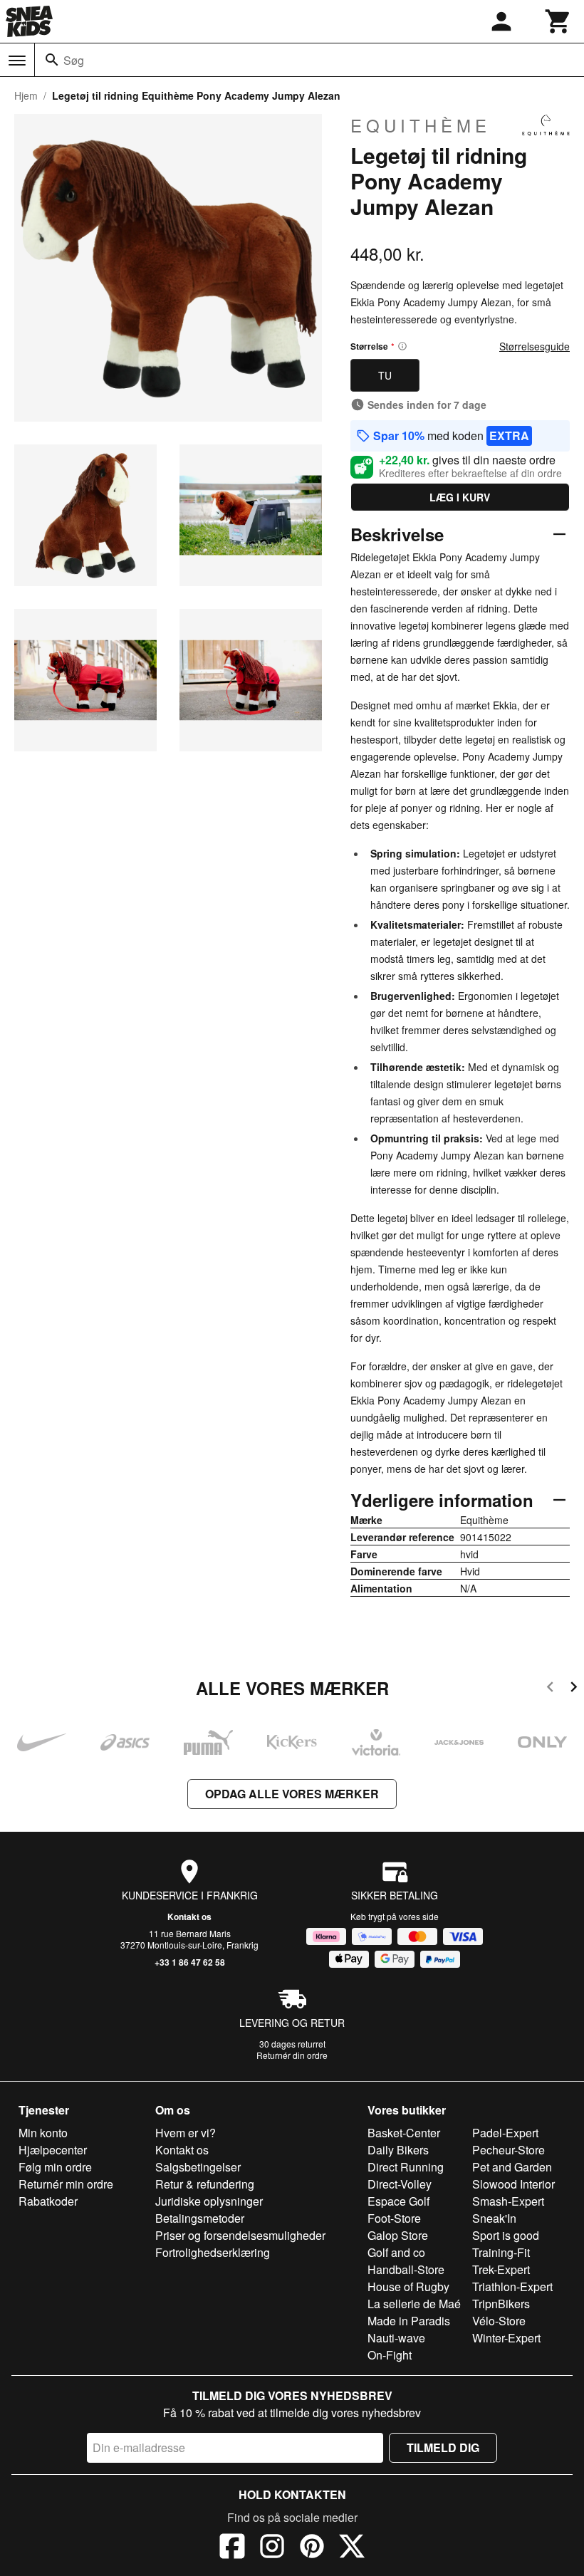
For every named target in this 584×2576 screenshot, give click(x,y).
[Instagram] (272, 2548)
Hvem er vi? (186, 2133)
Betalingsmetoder (200, 2218)
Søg (74, 60)
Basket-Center (404, 2133)
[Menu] (17, 61)
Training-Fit (501, 2252)
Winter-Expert (506, 2338)
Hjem (26, 95)
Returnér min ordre (66, 2184)
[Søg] (52, 60)
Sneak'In (494, 2218)
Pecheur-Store (509, 2150)
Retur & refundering (205, 2184)
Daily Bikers (398, 2150)
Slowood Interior (513, 2184)
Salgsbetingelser (198, 2167)
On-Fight (390, 2355)
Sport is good (506, 2235)
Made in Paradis (409, 2321)
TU (385, 375)
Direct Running (406, 2167)
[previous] (550, 1689)
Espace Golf (398, 2201)
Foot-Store (394, 2218)
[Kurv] (558, 21)
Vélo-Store (499, 2321)
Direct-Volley (400, 2184)
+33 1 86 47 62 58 (190, 1962)
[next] (574, 1689)
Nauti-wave (396, 2338)
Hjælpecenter (53, 2150)
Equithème (421, 125)
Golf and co (396, 2252)
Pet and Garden (512, 2167)
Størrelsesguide (535, 346)
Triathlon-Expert (512, 2286)
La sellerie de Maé (414, 2304)
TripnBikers (501, 2304)
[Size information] (402, 346)
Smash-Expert (508, 2201)
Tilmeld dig (443, 2447)
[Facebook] (232, 2548)
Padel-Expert (505, 2133)
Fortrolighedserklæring (213, 2252)
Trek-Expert (501, 2269)
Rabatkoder (48, 2201)
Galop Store (398, 2235)
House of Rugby (408, 2286)
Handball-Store (406, 2269)
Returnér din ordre (292, 2055)
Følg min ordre (55, 2167)
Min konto (43, 2133)
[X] (352, 2548)
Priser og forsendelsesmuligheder (240, 2235)
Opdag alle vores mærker (292, 1794)
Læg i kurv (460, 497)
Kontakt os (189, 1917)
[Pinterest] (312, 2548)
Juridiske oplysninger (209, 2201)
